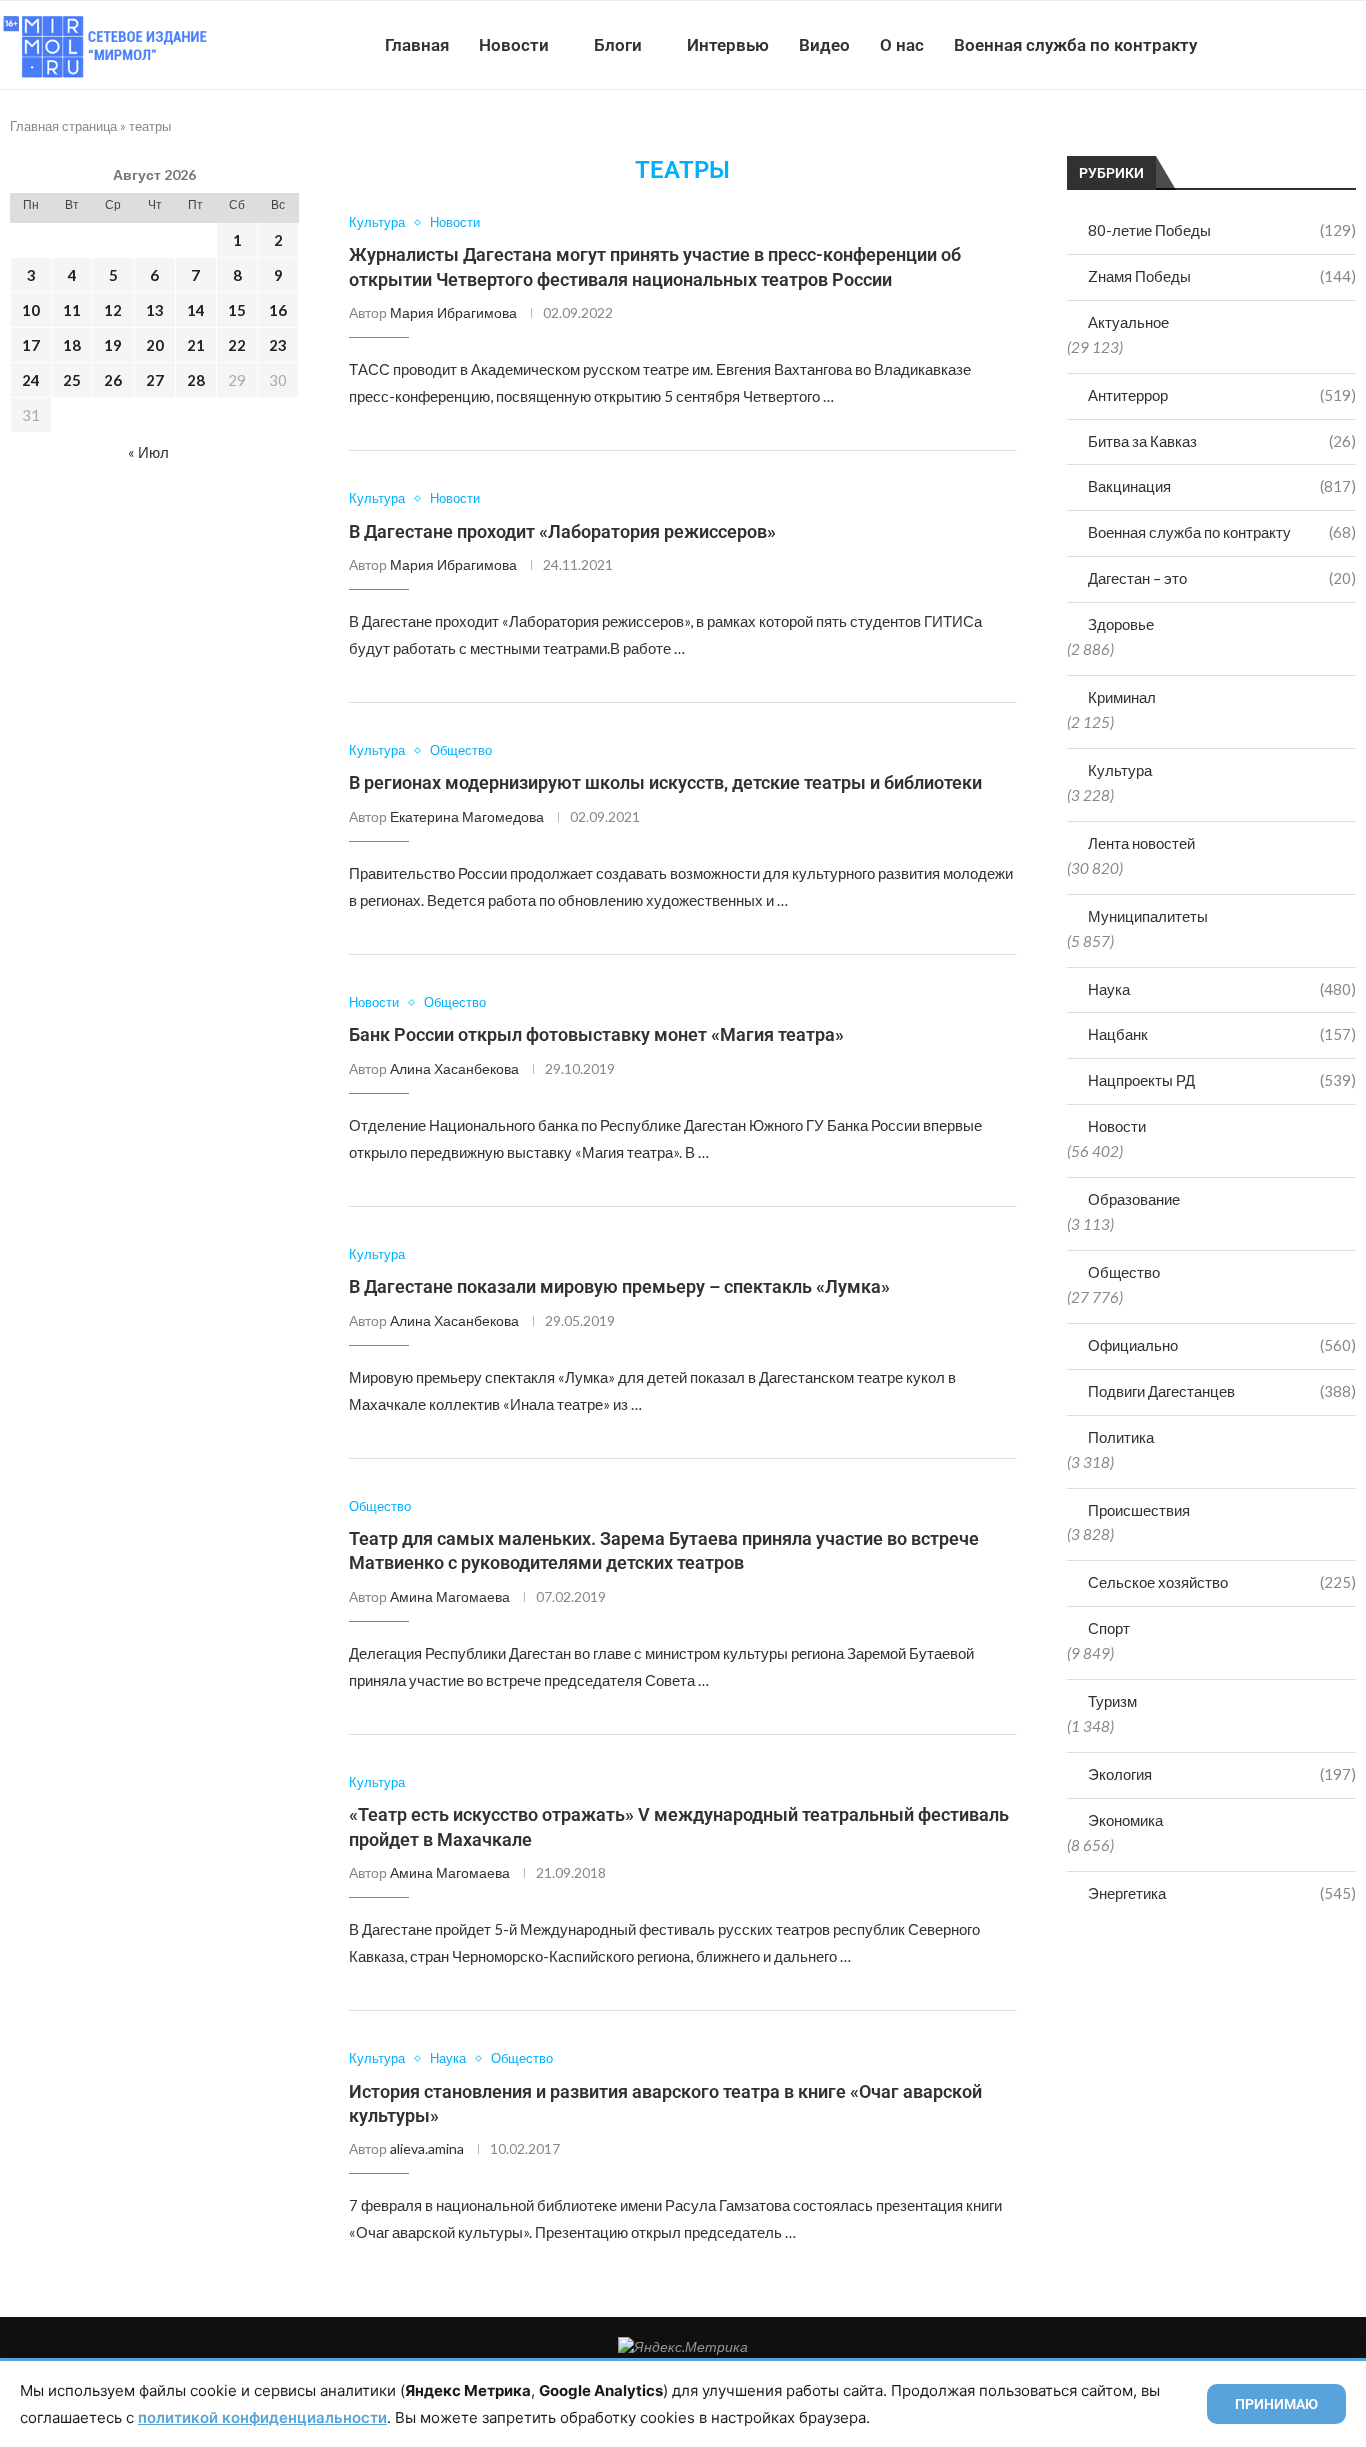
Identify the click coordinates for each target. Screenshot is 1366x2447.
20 (155, 345)
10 (31, 310)
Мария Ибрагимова (453, 312)
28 (196, 380)
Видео (824, 45)
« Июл (148, 452)
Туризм (1112, 1701)
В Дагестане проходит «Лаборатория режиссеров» (562, 531)
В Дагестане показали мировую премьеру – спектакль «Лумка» (619, 1286)
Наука (1222, 989)
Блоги (618, 45)
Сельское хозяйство (1222, 1582)
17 (31, 345)
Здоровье (1121, 624)
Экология (1222, 1774)
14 (196, 310)
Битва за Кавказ (1222, 441)
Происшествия (1139, 1510)
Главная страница (63, 126)
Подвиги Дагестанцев (1222, 1391)
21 (196, 345)
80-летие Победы (1222, 230)
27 (155, 380)
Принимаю (1276, 2404)
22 (237, 345)
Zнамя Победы (1222, 276)
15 (237, 310)
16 (278, 310)
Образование (1134, 1199)
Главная (417, 45)
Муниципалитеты (1148, 916)
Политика (1121, 1437)
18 (72, 345)
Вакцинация (1222, 486)
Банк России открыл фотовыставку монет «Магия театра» (596, 1034)
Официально (1222, 1345)
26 (113, 380)
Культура (1120, 770)
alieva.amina (427, 2148)
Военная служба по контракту (1075, 45)
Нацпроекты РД (1222, 1080)
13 (155, 310)
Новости (514, 45)
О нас (902, 45)
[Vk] (1283, 45)
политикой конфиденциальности (262, 2417)
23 (278, 345)
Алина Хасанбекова (454, 1068)
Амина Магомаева (450, 1596)
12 (113, 310)
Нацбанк (1222, 1034)
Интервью (728, 45)
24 (31, 380)
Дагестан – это (1222, 578)
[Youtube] (1262, 45)
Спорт (1109, 1628)
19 (113, 345)
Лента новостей (1141, 843)
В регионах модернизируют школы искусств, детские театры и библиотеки (665, 782)
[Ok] (1325, 45)
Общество (1124, 1272)
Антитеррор (1222, 395)
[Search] (1356, 45)
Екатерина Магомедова (467, 816)
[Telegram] (1304, 45)
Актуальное (1128, 322)
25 (72, 380)
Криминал (1122, 697)
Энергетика (1222, 1893)
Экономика (1125, 1820)
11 (72, 310)
